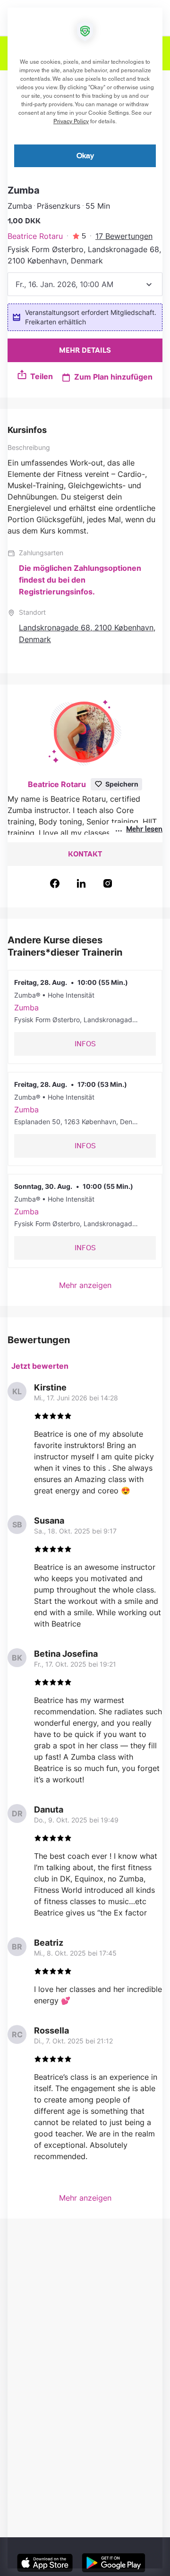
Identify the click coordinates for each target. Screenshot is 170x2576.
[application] (85, 1288)
